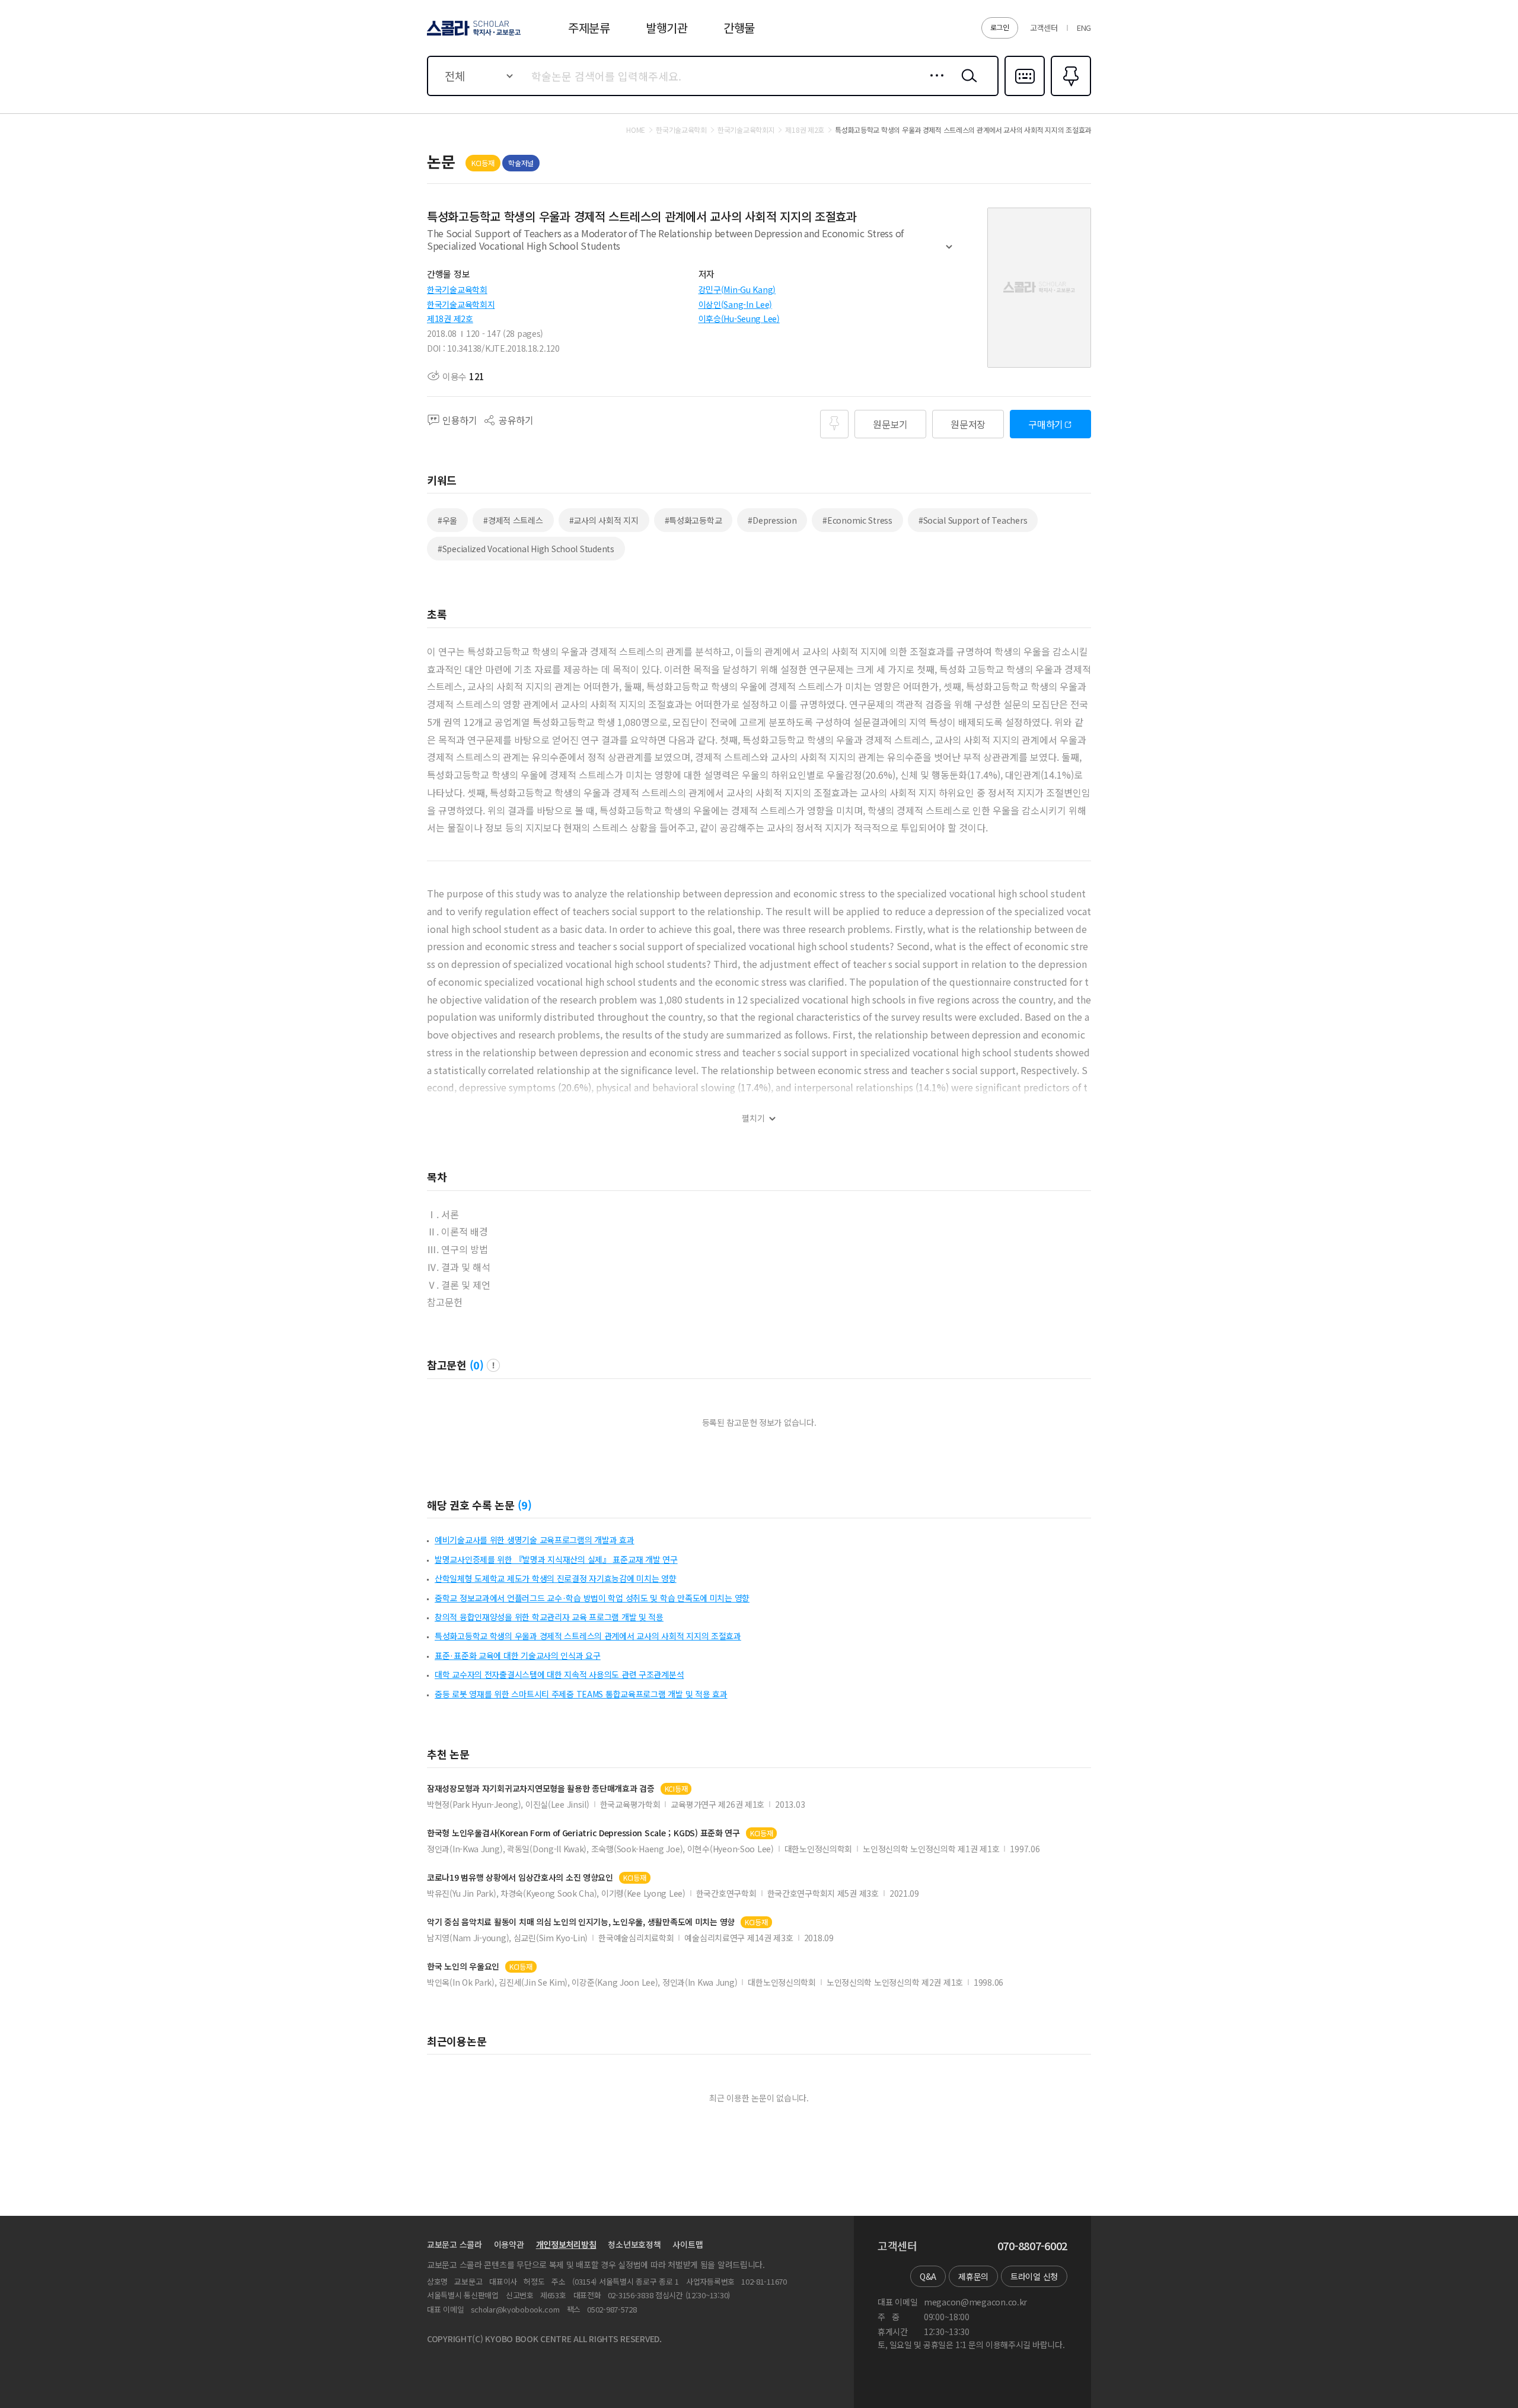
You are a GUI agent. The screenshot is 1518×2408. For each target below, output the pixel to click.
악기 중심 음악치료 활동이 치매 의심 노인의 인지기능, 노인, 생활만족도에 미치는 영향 (581, 1922)
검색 (967, 85)
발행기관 (667, 28)
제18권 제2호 (450, 318)
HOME (636, 130)
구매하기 (1046, 424)
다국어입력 (1025, 95)
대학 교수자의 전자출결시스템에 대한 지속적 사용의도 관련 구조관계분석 (559, 1674)
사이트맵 (688, 2244)
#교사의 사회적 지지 (604, 520)
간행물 (739, 28)
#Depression (772, 520)
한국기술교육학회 (457, 289)
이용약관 (509, 2244)
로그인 (1000, 27)
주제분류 (589, 28)
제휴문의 (973, 2276)
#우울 (447, 520)
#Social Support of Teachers (973, 520)
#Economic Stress (857, 520)
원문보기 (890, 424)
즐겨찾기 (1069, 95)
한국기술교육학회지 (461, 304)
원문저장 (968, 424)
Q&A (928, 2276)
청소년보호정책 (634, 2244)
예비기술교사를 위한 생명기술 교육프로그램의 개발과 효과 (535, 1540)
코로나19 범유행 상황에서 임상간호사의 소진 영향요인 (520, 1877)
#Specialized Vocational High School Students (526, 549)
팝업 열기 (493, 1365)
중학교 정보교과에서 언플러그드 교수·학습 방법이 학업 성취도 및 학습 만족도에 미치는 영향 (592, 1598)
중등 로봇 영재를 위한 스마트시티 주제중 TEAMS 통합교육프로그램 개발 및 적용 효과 (581, 1694)
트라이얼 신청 (1034, 2276)
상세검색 (934, 85)
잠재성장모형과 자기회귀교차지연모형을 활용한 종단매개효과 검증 (541, 1789)
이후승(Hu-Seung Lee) (739, 318)
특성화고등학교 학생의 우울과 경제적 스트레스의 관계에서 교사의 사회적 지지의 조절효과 (588, 1636)
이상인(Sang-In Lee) (736, 304)
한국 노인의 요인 (463, 1966)
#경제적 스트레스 (513, 520)
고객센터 (1044, 28)
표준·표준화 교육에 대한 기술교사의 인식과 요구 (518, 1655)
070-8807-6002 (1032, 2246)
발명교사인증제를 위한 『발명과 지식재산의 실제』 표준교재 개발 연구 (556, 1559)
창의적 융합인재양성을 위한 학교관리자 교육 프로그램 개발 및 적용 (549, 1617)
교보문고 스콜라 (455, 2244)
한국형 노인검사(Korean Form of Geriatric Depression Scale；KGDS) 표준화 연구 (583, 1833)
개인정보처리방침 (566, 2244)
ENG (1084, 28)
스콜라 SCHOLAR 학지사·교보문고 (473, 35)
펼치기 (949, 252)
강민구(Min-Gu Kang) (737, 289)
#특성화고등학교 (693, 520)
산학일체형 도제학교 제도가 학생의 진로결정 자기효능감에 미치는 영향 (556, 1578)
